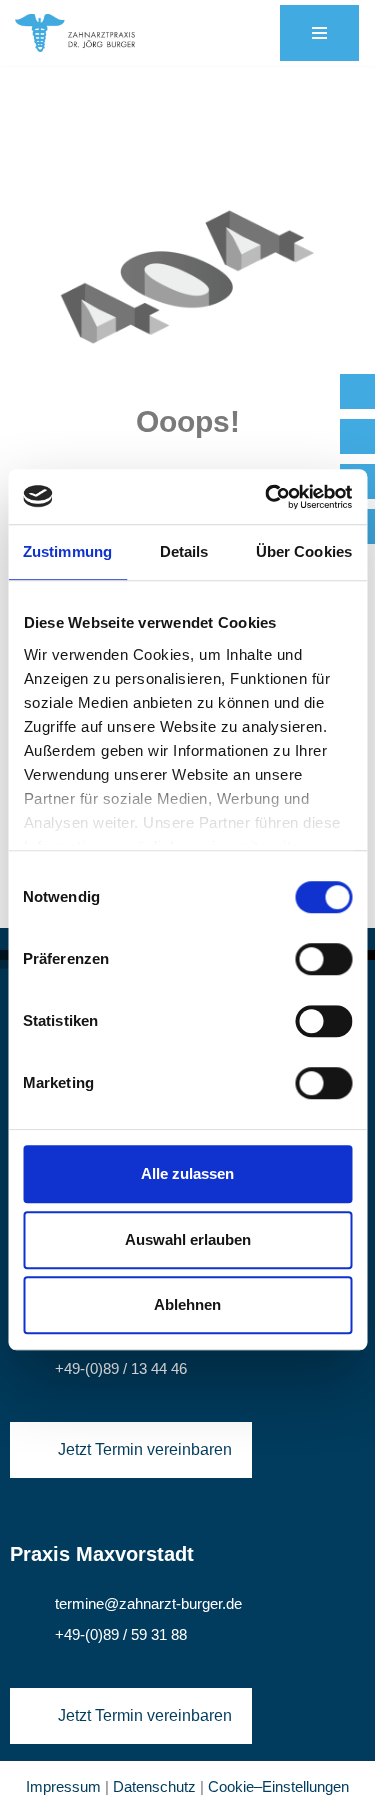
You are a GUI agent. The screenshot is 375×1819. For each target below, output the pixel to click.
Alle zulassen (187, 1173)
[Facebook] (357, 391)
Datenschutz (154, 1786)
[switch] (323, 959)
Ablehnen (187, 1304)
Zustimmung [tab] (67, 551)
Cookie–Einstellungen (278, 1786)
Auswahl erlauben (188, 1239)
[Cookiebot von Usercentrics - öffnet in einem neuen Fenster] (267, 497)
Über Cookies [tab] (304, 551)
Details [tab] (184, 551)
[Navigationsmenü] (319, 33)
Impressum (63, 1786)
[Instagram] (357, 436)
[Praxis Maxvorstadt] (22, 1520)
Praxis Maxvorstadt (102, 1554)
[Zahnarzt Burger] (75, 33)
